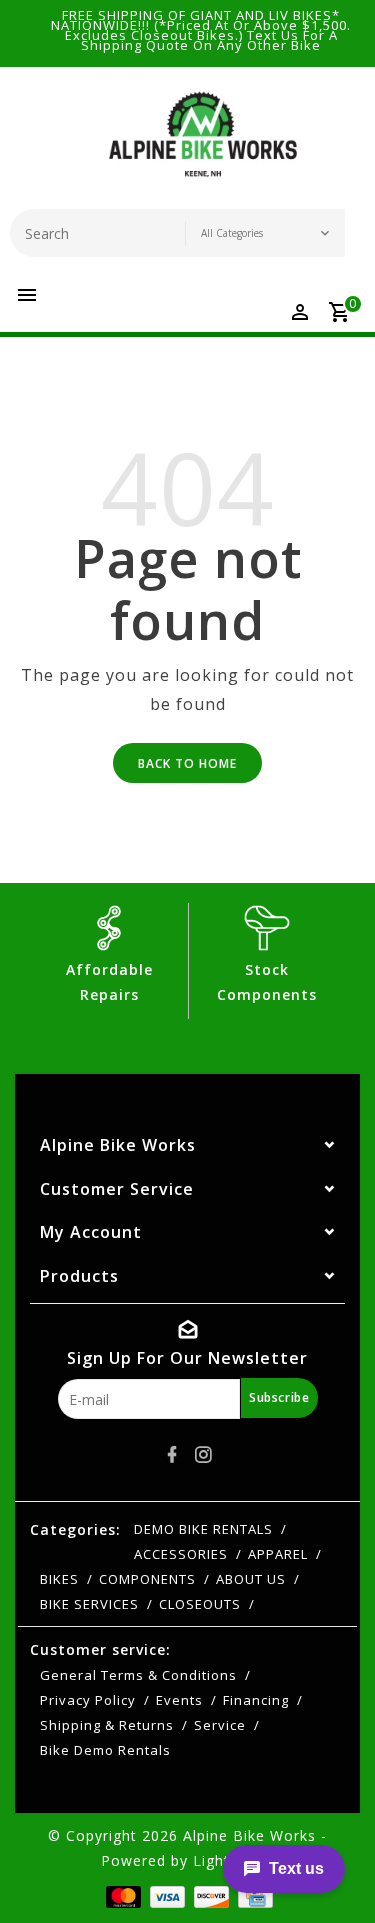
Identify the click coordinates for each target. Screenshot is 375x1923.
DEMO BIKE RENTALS (203, 1529)
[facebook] (172, 1455)
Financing (256, 1700)
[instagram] (203, 1455)
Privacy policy (88, 1700)
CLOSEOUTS (200, 1604)
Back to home (187, 763)
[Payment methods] (121, 1895)
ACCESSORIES (181, 1554)
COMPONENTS (147, 1579)
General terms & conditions (138, 1675)
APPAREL (278, 1554)
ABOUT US (251, 1579)
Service (220, 1725)
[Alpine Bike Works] (203, 143)
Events (179, 1700)
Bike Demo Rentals (105, 1750)
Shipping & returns (107, 1725)
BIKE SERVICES (89, 1604)
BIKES (59, 1579)
